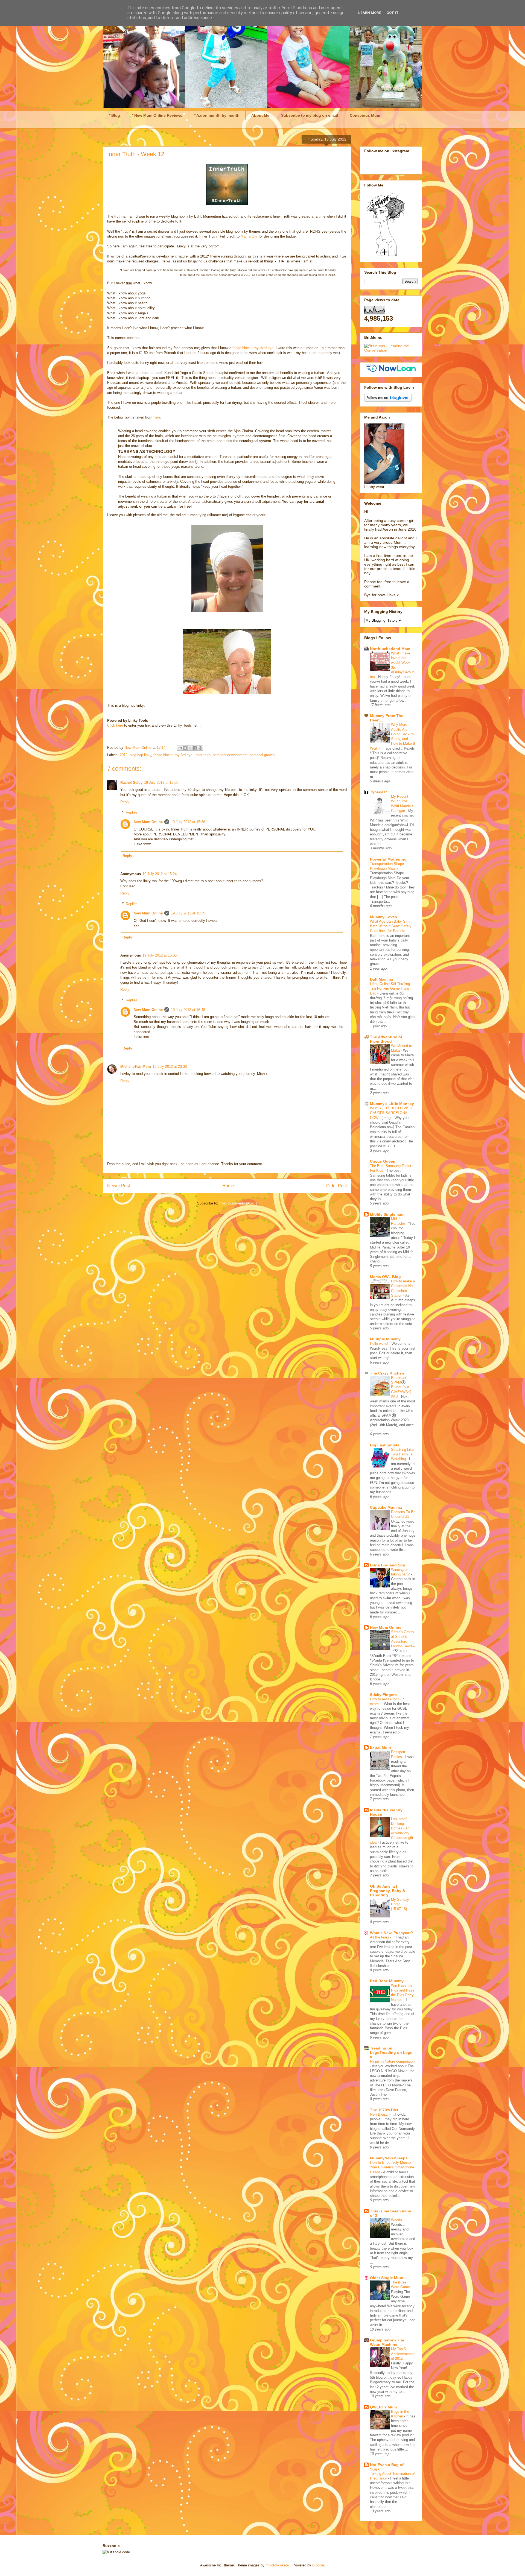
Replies (132, 812)
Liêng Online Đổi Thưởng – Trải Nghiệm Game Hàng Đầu (391, 989)
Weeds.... (399, 2220)
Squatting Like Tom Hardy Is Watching (402, 1454)
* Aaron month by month (217, 115)
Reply (125, 802)
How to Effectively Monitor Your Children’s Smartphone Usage (392, 2167)
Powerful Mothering (388, 859)
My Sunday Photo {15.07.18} (400, 1904)
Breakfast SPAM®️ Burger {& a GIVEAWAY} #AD (401, 1387)
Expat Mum (380, 1747)
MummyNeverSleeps (389, 2158)
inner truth (203, 755)
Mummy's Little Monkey (392, 1104)
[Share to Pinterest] (200, 748)
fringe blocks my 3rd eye (173, 755)
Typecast (378, 792)
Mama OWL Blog (385, 1277)
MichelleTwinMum (136, 1067)
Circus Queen (383, 1161)
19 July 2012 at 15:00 (161, 783)
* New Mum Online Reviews (157, 115)
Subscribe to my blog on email (310, 115)
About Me (260, 115)
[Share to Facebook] (195, 748)
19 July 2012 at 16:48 (188, 1010)
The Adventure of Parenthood (386, 1039)
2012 (124, 755)
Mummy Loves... (385, 917)
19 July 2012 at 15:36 (188, 822)
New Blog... (380, 2114)
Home (228, 1186)
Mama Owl (250, 236)
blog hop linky (140, 755)
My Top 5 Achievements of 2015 (402, 2354)
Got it (393, 13)
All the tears (380, 1937)
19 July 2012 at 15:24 (160, 874)
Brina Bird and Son (388, 1565)
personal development (230, 755)
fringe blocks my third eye (253, 348)
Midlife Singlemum (387, 1214)
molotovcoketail (278, 2565)
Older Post (336, 1186)
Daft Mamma (381, 979)
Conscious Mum (365, 115)
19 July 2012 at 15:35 (188, 913)
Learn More (370, 13)
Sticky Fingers (383, 1695)
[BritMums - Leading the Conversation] (391, 350)
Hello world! (380, 1343)
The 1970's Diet (384, 2110)
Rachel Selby (131, 783)
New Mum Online (148, 822)
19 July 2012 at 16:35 (160, 955)
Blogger (318, 2565)
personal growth (262, 755)
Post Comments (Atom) (238, 1203)
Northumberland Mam (390, 649)
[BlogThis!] (185, 748)
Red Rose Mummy (387, 1981)
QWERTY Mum (383, 2407)
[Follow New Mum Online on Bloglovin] (388, 400)
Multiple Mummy (385, 1339)
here (157, 417)
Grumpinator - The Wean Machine (387, 2342)
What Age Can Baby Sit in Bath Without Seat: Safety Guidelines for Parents (391, 926)
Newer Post (119, 1186)
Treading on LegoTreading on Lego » (391, 2052)
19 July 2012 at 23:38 (170, 1067)
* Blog (114, 115)
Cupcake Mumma (386, 1507)
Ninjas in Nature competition (392, 2061)
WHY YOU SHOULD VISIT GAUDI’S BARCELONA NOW (391, 1113)
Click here (115, 725)
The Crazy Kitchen (387, 1373)
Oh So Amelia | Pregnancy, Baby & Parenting (388, 1891)
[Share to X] (190, 748)
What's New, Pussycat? (392, 1933)
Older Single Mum (387, 2278)
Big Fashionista (385, 1445)
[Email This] (180, 748)
